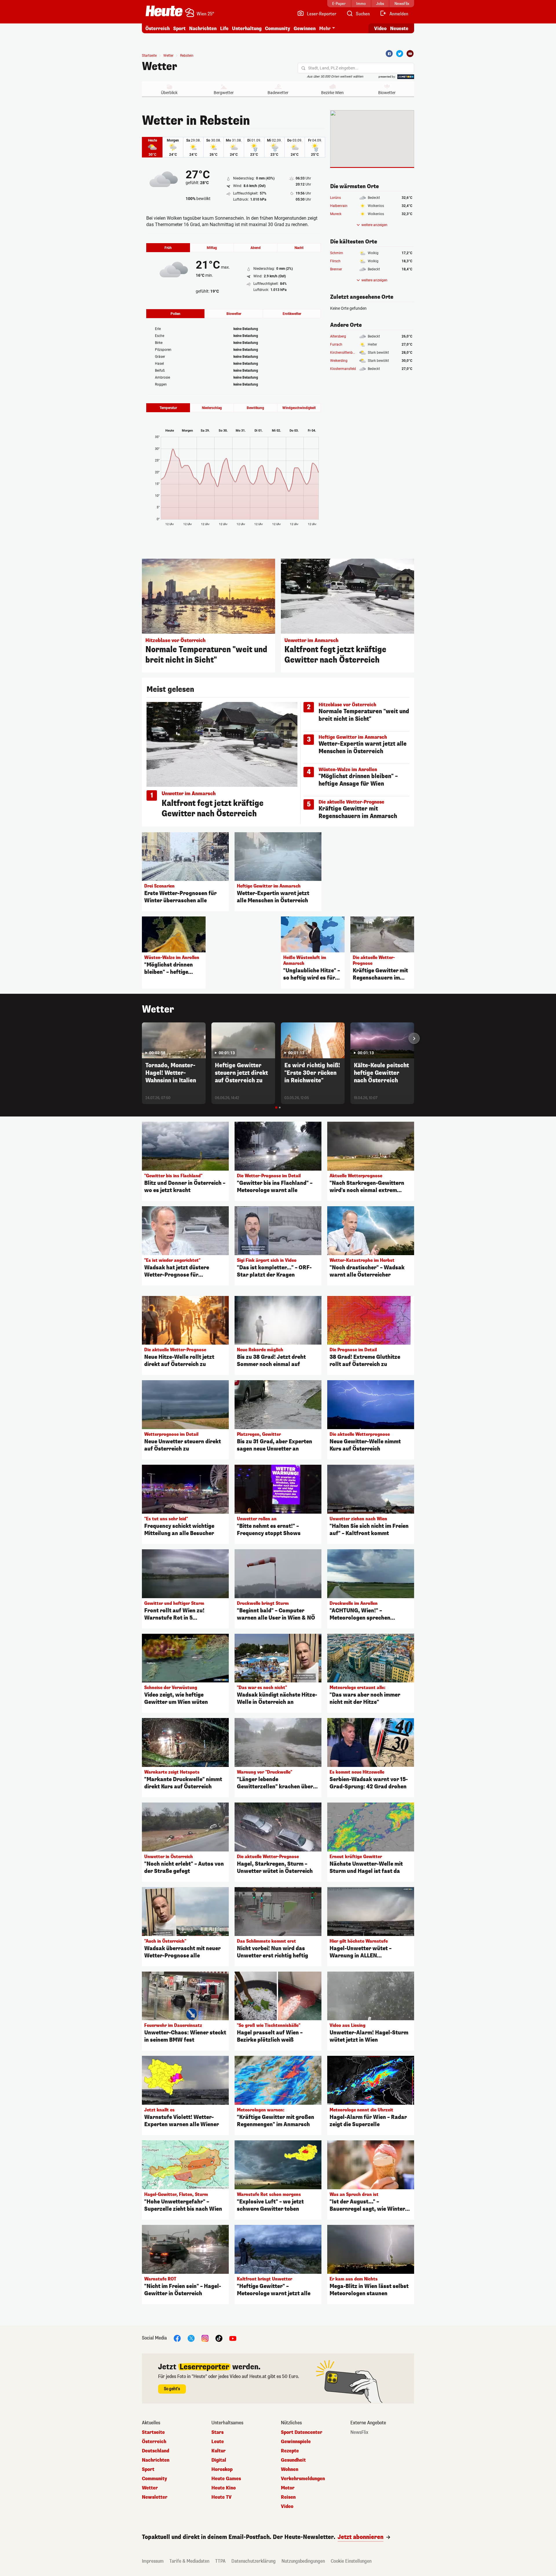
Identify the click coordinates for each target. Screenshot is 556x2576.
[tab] (276, 1108)
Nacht (299, 248)
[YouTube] (233, 2338)
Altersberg (338, 336)
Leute (218, 2442)
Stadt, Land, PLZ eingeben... (333, 68)
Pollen (175, 314)
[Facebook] (389, 54)
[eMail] (410, 54)
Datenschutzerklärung (254, 2561)
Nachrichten (156, 2460)
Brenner (336, 269)
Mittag (212, 248)
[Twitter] (400, 54)
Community (278, 29)
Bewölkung (255, 408)
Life (224, 29)
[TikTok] (219, 2338)
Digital (219, 2460)
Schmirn (337, 253)
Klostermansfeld (343, 369)
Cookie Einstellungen (351, 2561)
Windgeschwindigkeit (299, 408)
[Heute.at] (164, 11)
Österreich (158, 29)
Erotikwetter (292, 314)
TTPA (220, 2561)
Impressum (153, 2561)
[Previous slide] (142, 1038)
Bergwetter (224, 93)
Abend (256, 248)
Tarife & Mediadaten (189, 2561)
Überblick (169, 93)
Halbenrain (339, 206)
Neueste (399, 29)
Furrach (336, 344)
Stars (217, 2432)
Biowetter (387, 93)
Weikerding (339, 361)
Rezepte (290, 2451)
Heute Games (226, 2479)
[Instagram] (205, 2338)
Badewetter (278, 93)
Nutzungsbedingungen (303, 2561)
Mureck (336, 214)
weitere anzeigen (374, 225)
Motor (288, 2488)
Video (380, 29)
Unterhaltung (247, 29)
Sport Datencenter (302, 2432)
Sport (179, 29)
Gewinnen (305, 29)
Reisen (288, 2497)
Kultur (218, 2451)
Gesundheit (293, 2460)
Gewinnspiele (296, 2442)
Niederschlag (212, 408)
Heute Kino (224, 2488)
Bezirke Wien (332, 93)
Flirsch (335, 261)
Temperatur (168, 408)
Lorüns (335, 198)
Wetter (160, 67)
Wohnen (290, 2469)
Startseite (149, 56)
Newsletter (155, 2497)
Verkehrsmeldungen (303, 2479)
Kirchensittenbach (344, 353)
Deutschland (156, 2451)
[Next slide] (414, 1038)
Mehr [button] (325, 29)
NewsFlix (359, 2432)
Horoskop (222, 2469)
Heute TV (222, 2497)
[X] (191, 2338)
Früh (168, 248)
